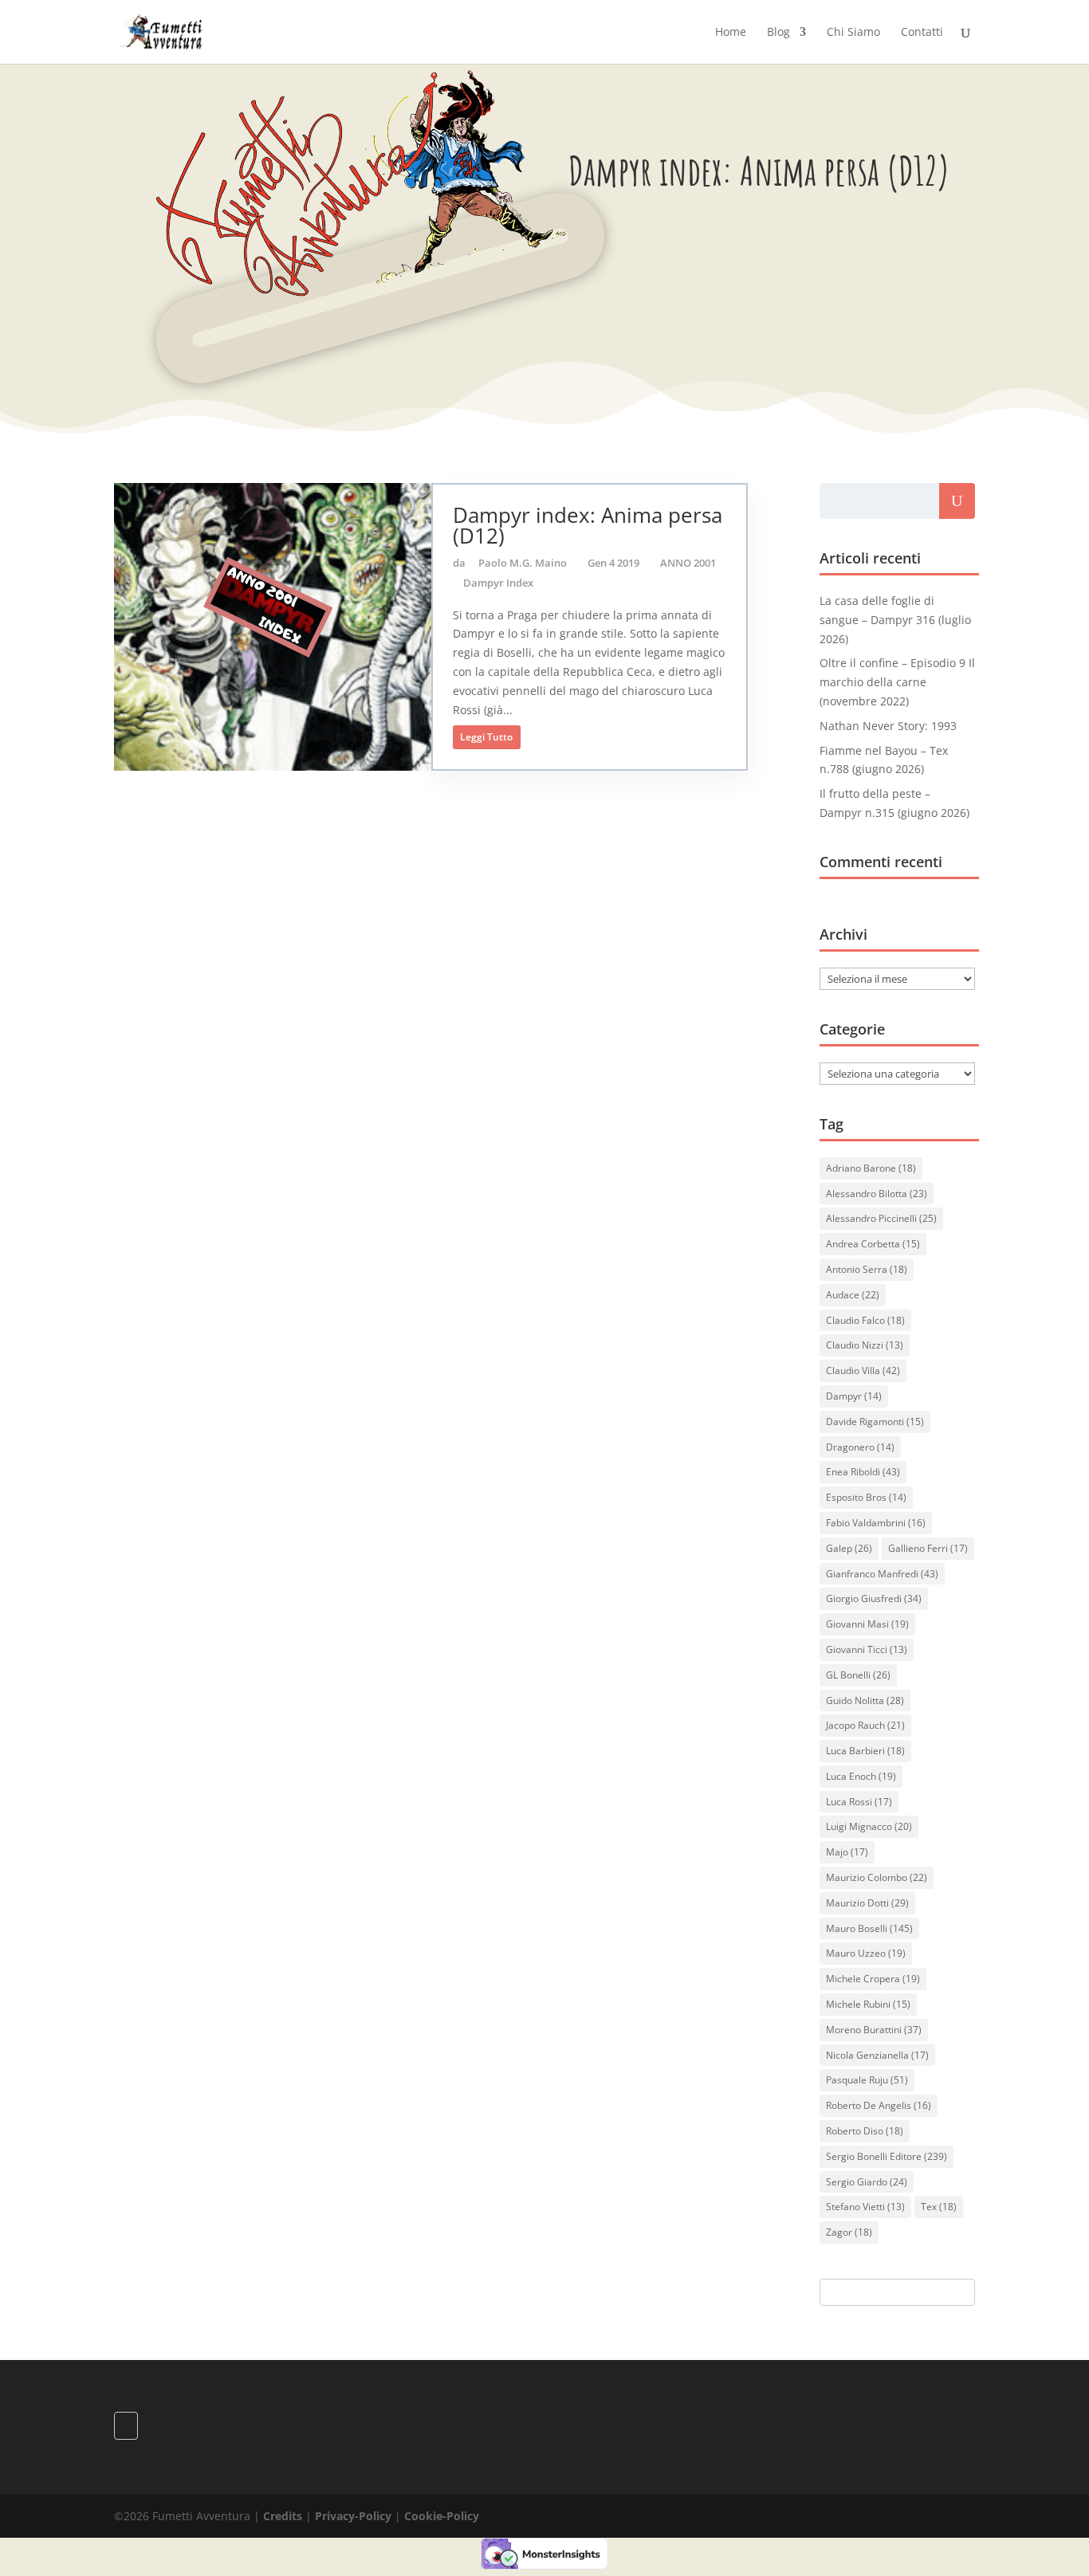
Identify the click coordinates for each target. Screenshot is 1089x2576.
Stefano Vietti (865, 2207)
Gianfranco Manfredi (882, 1574)
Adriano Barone (871, 1168)
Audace (853, 1295)
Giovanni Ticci (867, 1649)
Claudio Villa (863, 1370)
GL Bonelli (858, 1675)
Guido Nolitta (865, 1700)
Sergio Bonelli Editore (887, 2156)
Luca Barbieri (865, 1751)
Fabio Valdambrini (876, 1523)
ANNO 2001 (688, 563)
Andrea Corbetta (873, 1244)
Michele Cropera (873, 1979)
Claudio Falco (865, 1320)
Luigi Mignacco (869, 1826)
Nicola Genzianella (877, 2055)
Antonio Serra (867, 1269)
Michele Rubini (868, 2004)
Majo (847, 1852)
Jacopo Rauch (865, 1725)
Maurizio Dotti (867, 1903)
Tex (939, 2207)
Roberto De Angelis (879, 2105)
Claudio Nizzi (865, 1345)
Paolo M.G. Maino (523, 563)
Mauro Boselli (869, 1928)
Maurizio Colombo (877, 1877)
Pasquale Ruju (867, 2080)
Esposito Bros (866, 1497)
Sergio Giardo (867, 2182)
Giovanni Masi (867, 1624)
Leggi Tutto (486, 737)
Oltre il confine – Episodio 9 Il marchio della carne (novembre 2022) (897, 682)
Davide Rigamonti (875, 1422)
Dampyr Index (498, 583)
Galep (849, 1548)
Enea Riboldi (863, 1472)
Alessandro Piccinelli (881, 1218)
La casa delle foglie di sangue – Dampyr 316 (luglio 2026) (895, 620)
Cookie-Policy (442, 2516)
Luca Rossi (859, 1802)
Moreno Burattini (874, 2030)
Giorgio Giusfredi (874, 1598)
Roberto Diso (865, 2131)
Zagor (849, 2232)
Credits (283, 2516)
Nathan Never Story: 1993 (888, 726)
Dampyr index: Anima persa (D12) (588, 525)
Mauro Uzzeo (866, 1953)
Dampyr (854, 1396)
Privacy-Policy (353, 2516)
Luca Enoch (861, 1776)
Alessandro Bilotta (877, 1194)
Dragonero (860, 1447)
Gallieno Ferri (928, 1548)
